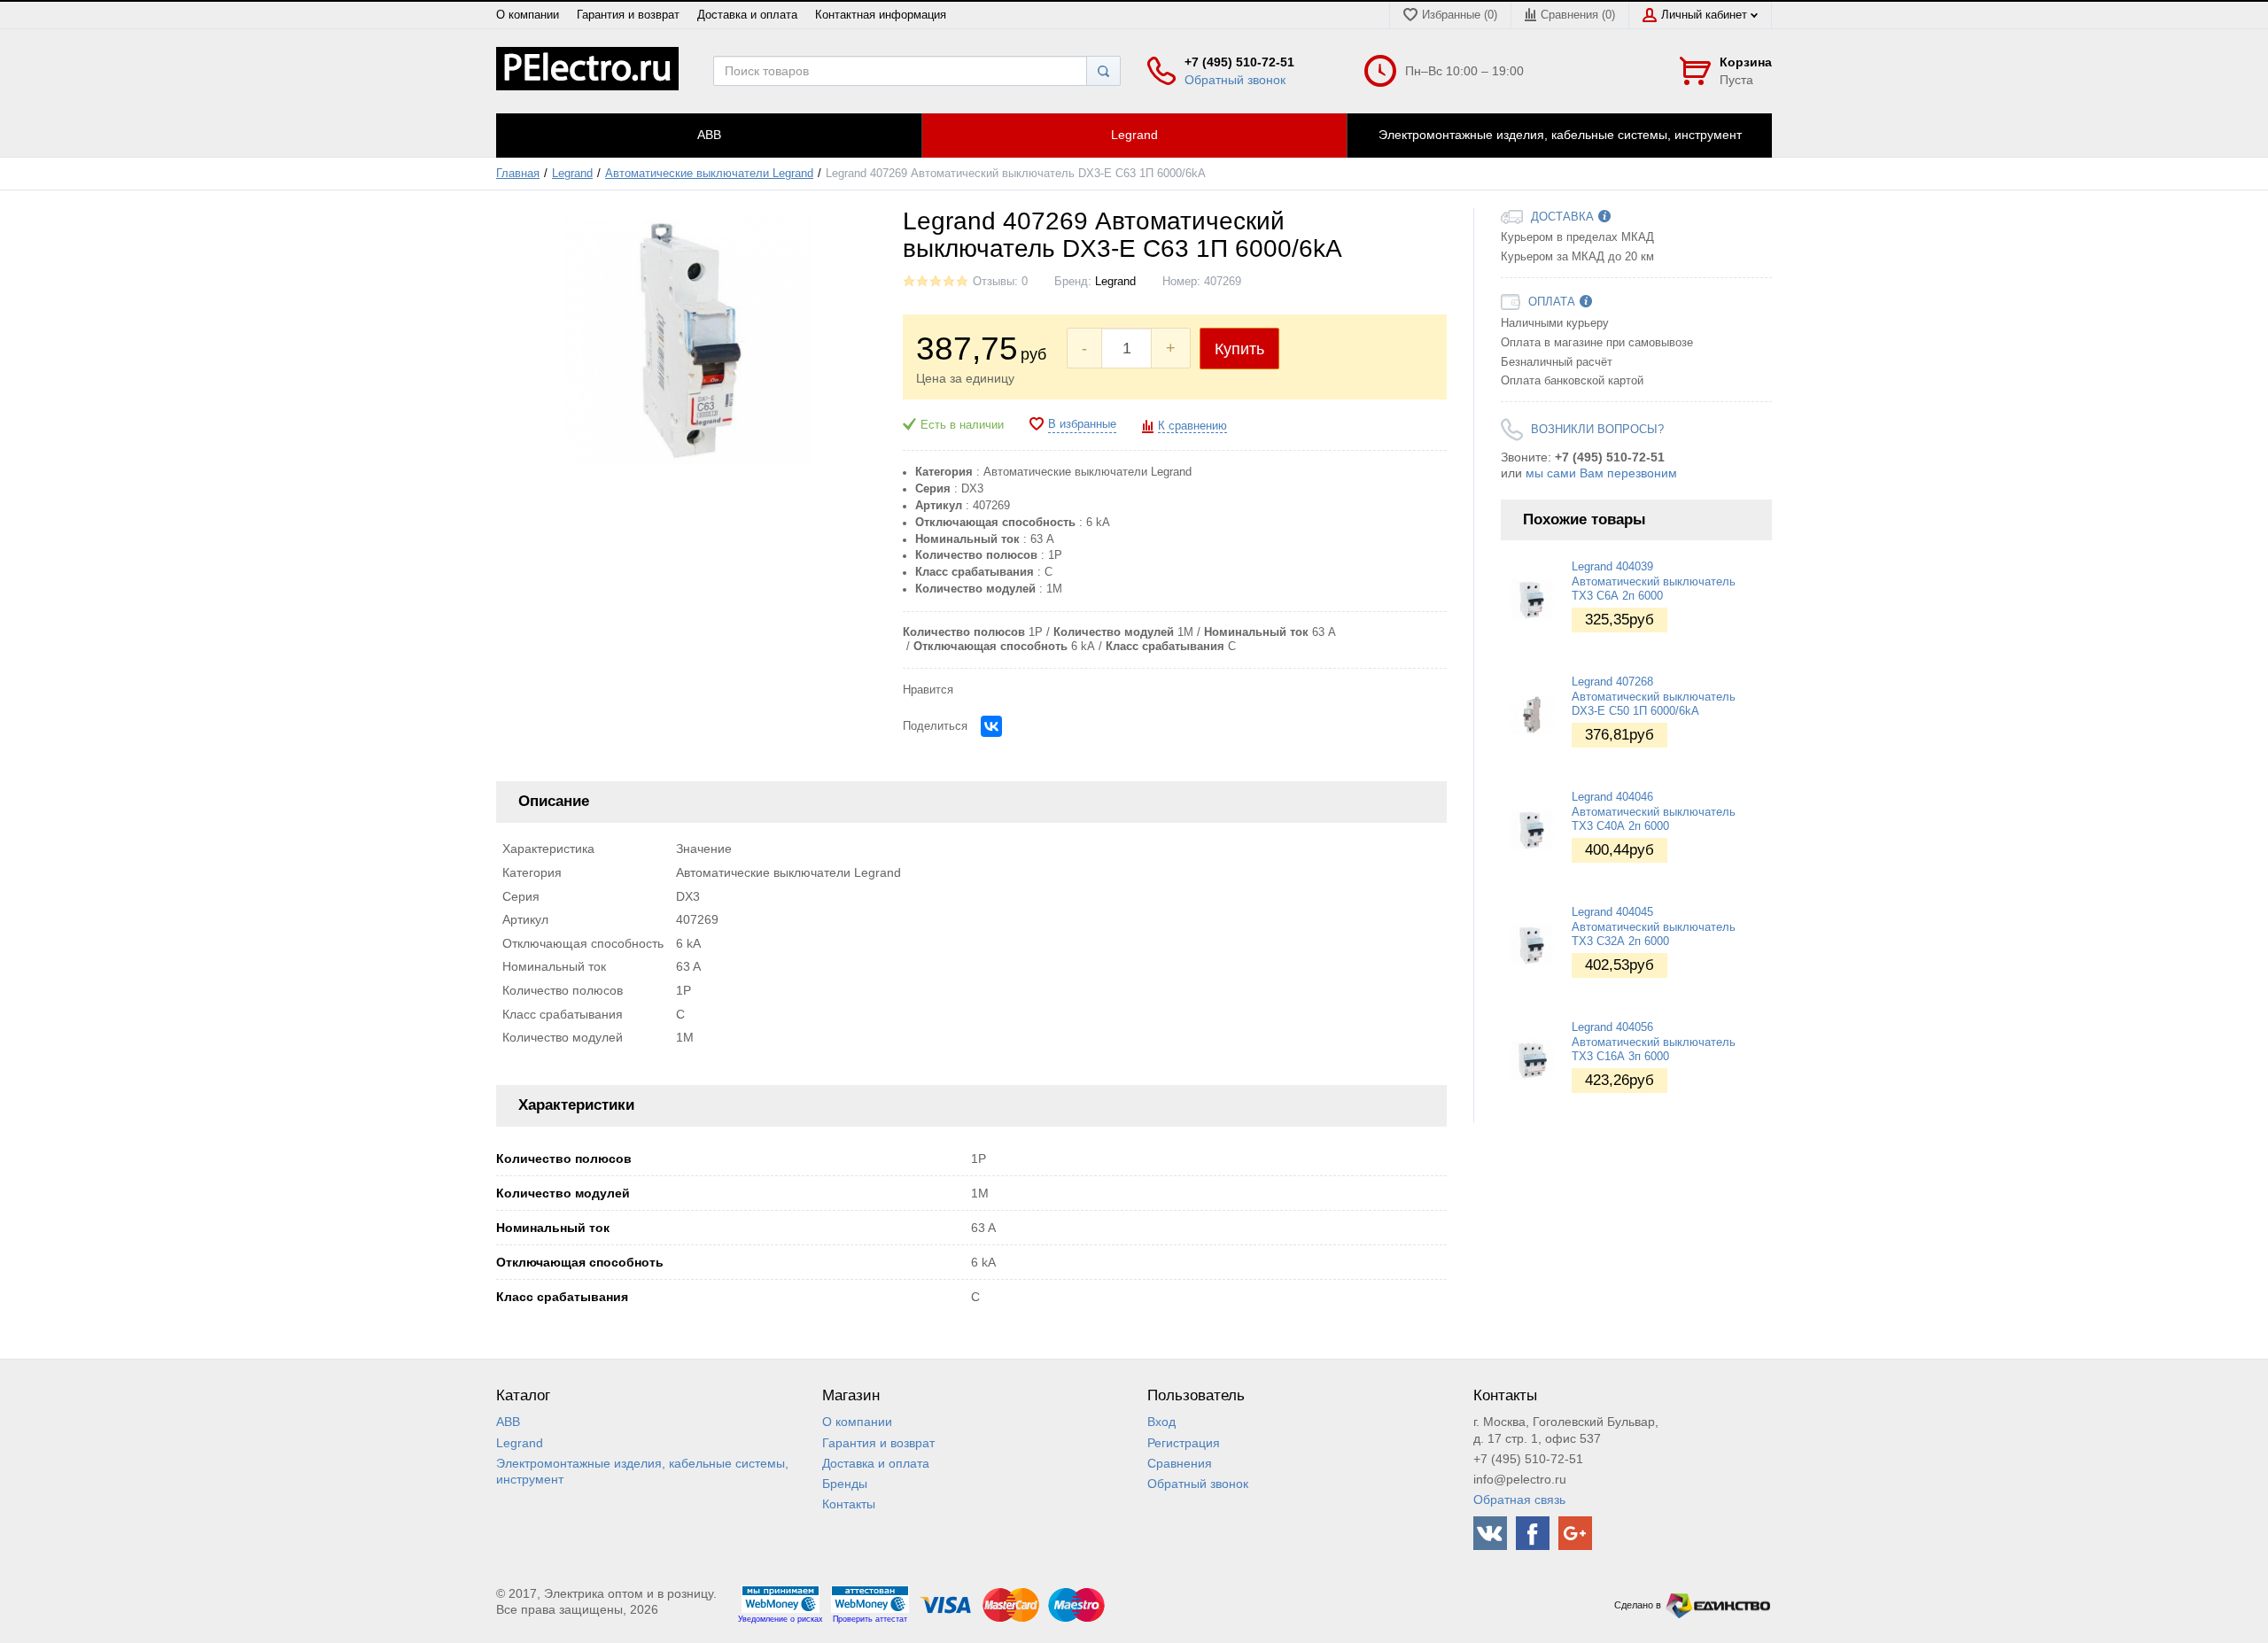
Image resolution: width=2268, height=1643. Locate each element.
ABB (508, 1422)
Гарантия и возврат (628, 15)
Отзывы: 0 (1000, 282)
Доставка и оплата (747, 15)
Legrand (572, 174)
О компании (528, 15)
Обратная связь (1519, 1500)
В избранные (1082, 424)
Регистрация (1184, 1443)
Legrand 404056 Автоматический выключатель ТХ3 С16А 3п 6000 (1654, 1042)
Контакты (849, 1504)
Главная (518, 174)
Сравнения (1180, 1463)
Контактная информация (881, 15)
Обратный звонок (1235, 80)
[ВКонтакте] (991, 726)
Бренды (845, 1484)
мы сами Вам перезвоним (1601, 473)
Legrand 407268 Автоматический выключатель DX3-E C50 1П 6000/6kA (1654, 697)
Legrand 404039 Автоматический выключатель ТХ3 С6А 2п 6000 (1654, 581)
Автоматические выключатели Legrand (709, 174)
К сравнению (1192, 426)
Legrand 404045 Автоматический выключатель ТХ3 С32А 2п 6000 (1654, 927)
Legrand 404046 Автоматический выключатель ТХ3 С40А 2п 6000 (1654, 812)
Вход (1161, 1422)
